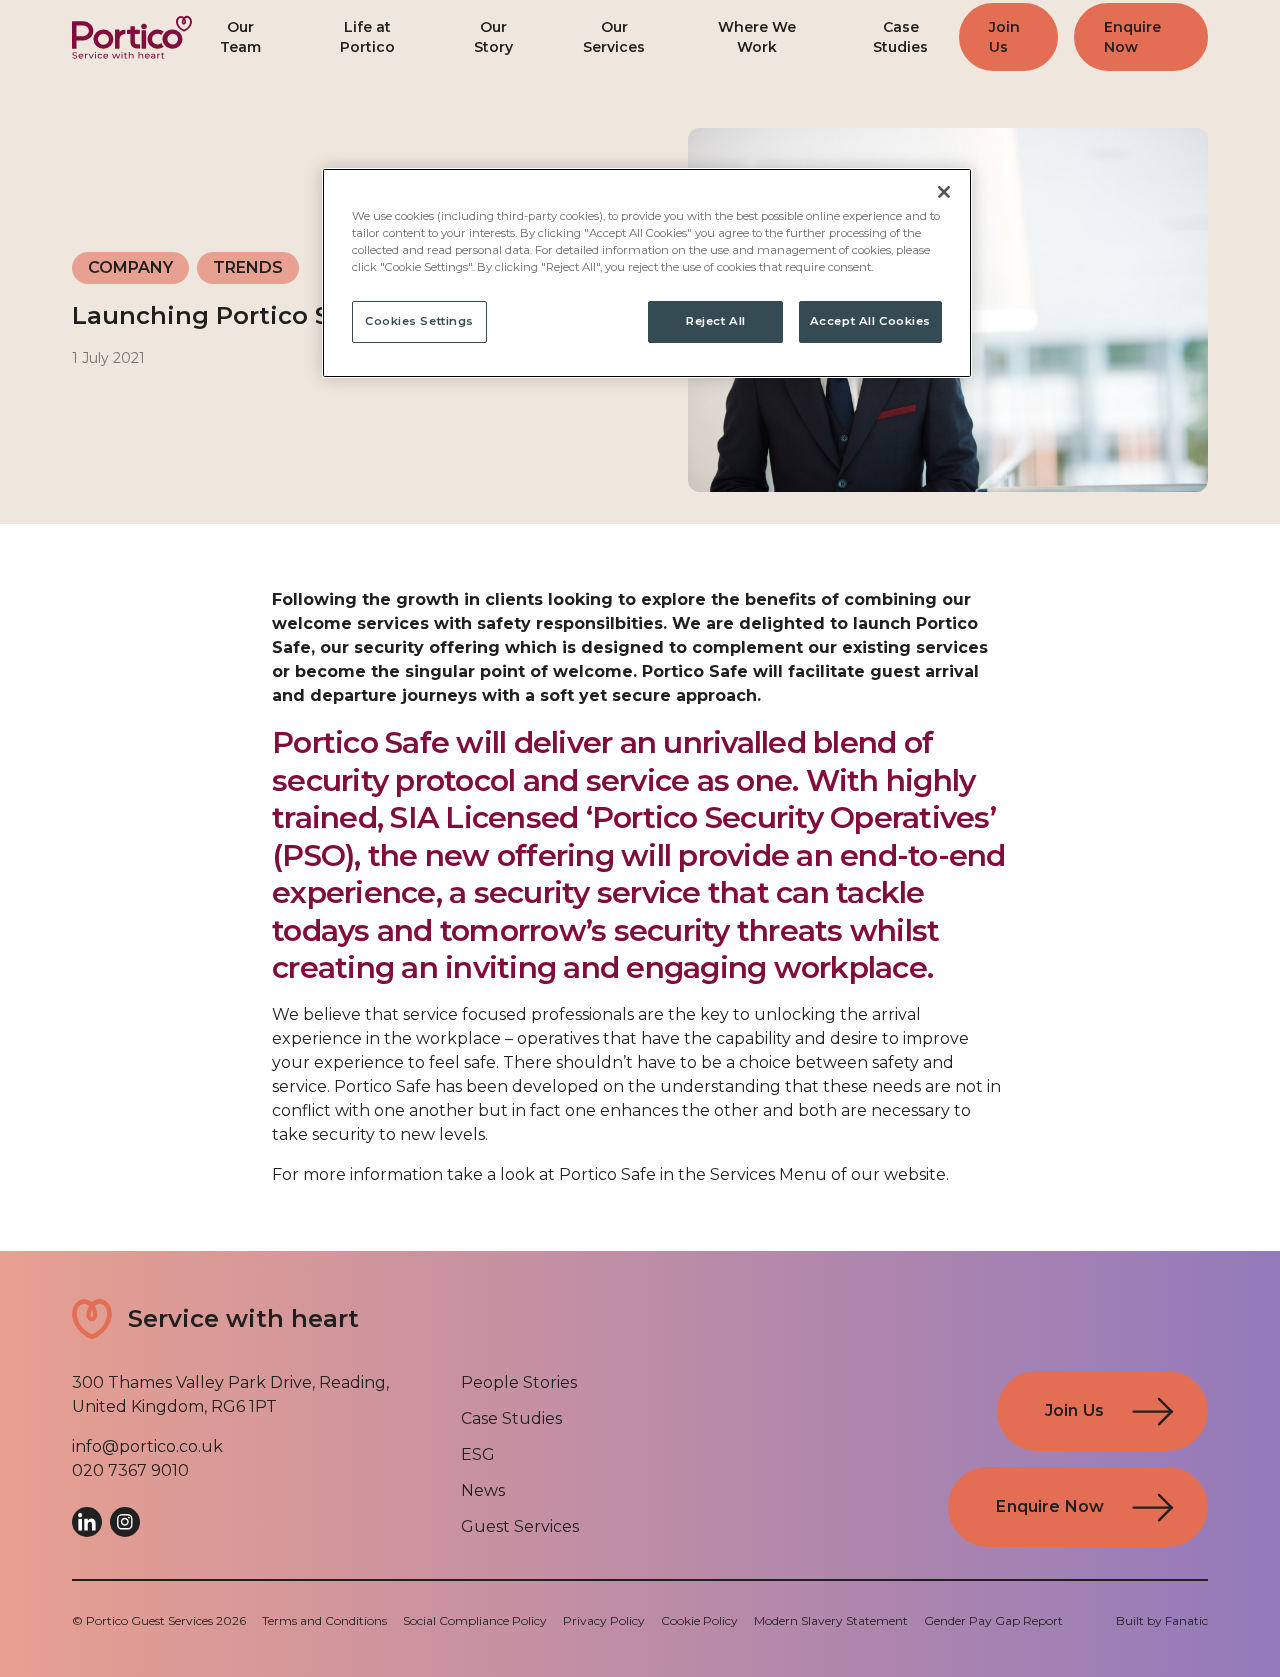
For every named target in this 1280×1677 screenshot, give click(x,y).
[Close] (944, 192)
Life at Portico (367, 37)
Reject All (716, 321)
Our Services (614, 37)
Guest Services (520, 1526)
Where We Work (757, 37)
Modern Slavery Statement (831, 1620)
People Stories (519, 1382)
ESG (478, 1454)
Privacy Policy (604, 1620)
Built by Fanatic (1162, 1620)
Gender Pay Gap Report (993, 1620)
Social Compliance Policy (475, 1620)
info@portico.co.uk (147, 1446)
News (483, 1490)
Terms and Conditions (324, 1620)
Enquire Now (1132, 37)
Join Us (1004, 37)
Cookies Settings (419, 321)
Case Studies (900, 37)
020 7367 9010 (130, 1470)
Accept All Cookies (870, 321)
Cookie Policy (699, 1620)
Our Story (493, 37)
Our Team (240, 37)
